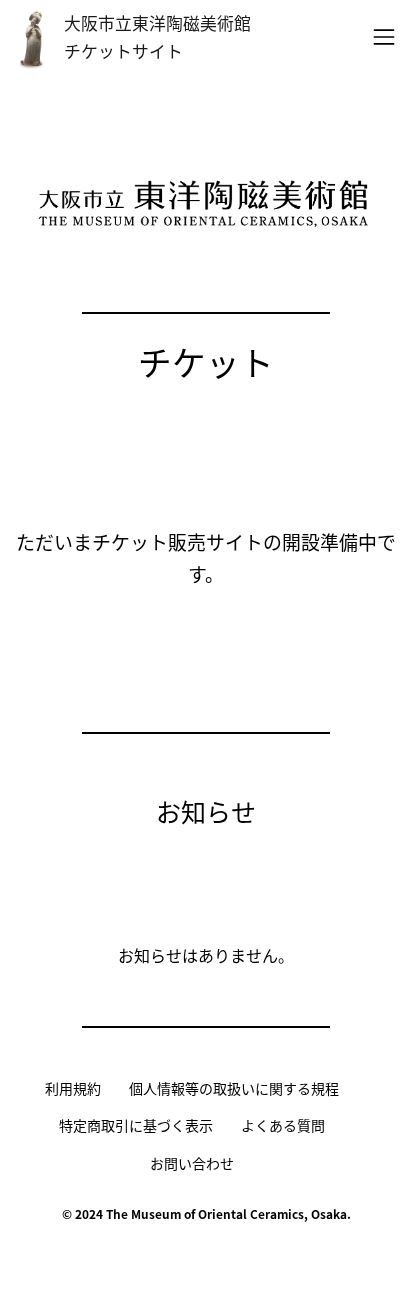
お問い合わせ (192, 1163)
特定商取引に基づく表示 (136, 1125)
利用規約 (73, 1088)
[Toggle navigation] (378, 36)
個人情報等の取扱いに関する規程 (234, 1088)
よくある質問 (283, 1125)
